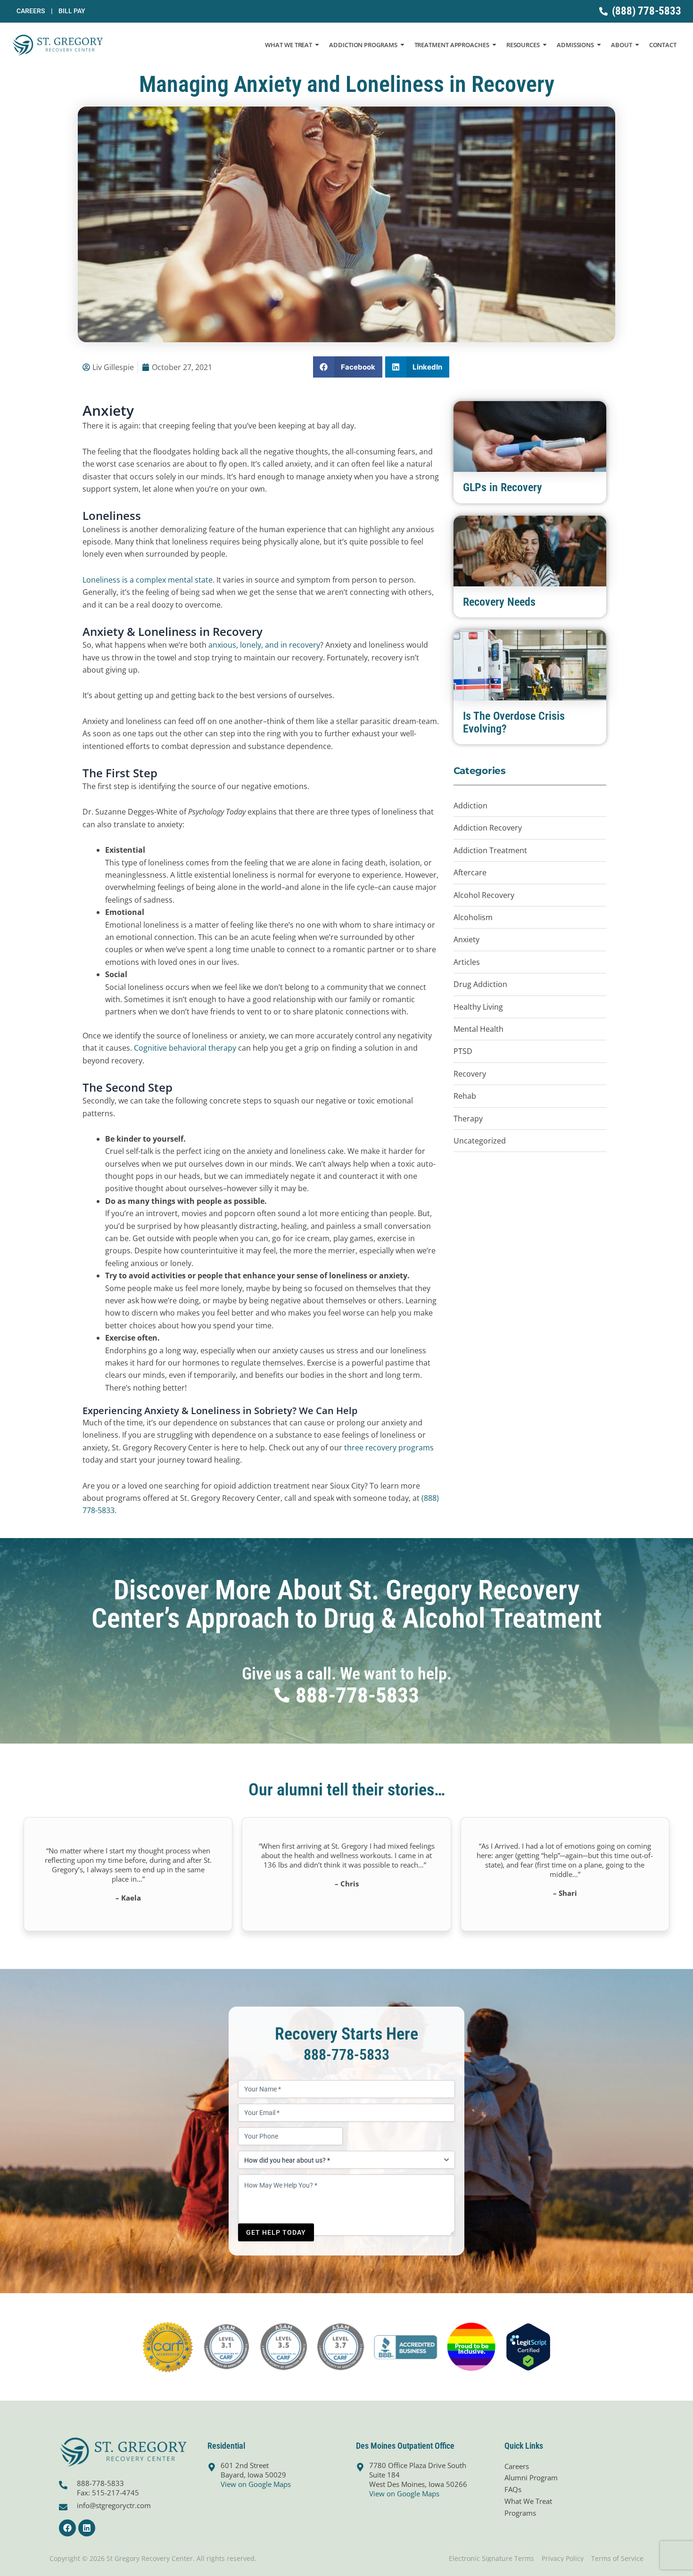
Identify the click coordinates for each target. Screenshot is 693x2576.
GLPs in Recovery (503, 487)
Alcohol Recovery (484, 895)
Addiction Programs (363, 45)
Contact (663, 45)
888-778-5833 (346, 2055)
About (622, 45)
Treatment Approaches (452, 45)
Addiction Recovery (488, 828)
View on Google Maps (256, 2484)
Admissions (575, 45)
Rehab (465, 1096)
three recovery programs (389, 1448)
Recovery (470, 1074)
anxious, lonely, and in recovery (264, 645)
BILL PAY (72, 11)
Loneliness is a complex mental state (148, 580)
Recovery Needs (499, 602)
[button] (348, 367)
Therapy (468, 1119)
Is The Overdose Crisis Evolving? (514, 722)
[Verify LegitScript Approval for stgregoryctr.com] (528, 2346)
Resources (523, 45)
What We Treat (289, 45)
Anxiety (466, 939)
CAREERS (34, 11)
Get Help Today (276, 2232)
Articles (467, 962)
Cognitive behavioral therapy (185, 1048)
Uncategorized (480, 1141)
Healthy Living (478, 1007)
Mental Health (478, 1029)
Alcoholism (473, 917)
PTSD (463, 1051)
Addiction (470, 806)
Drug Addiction (480, 984)
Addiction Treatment (490, 850)
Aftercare (470, 872)
